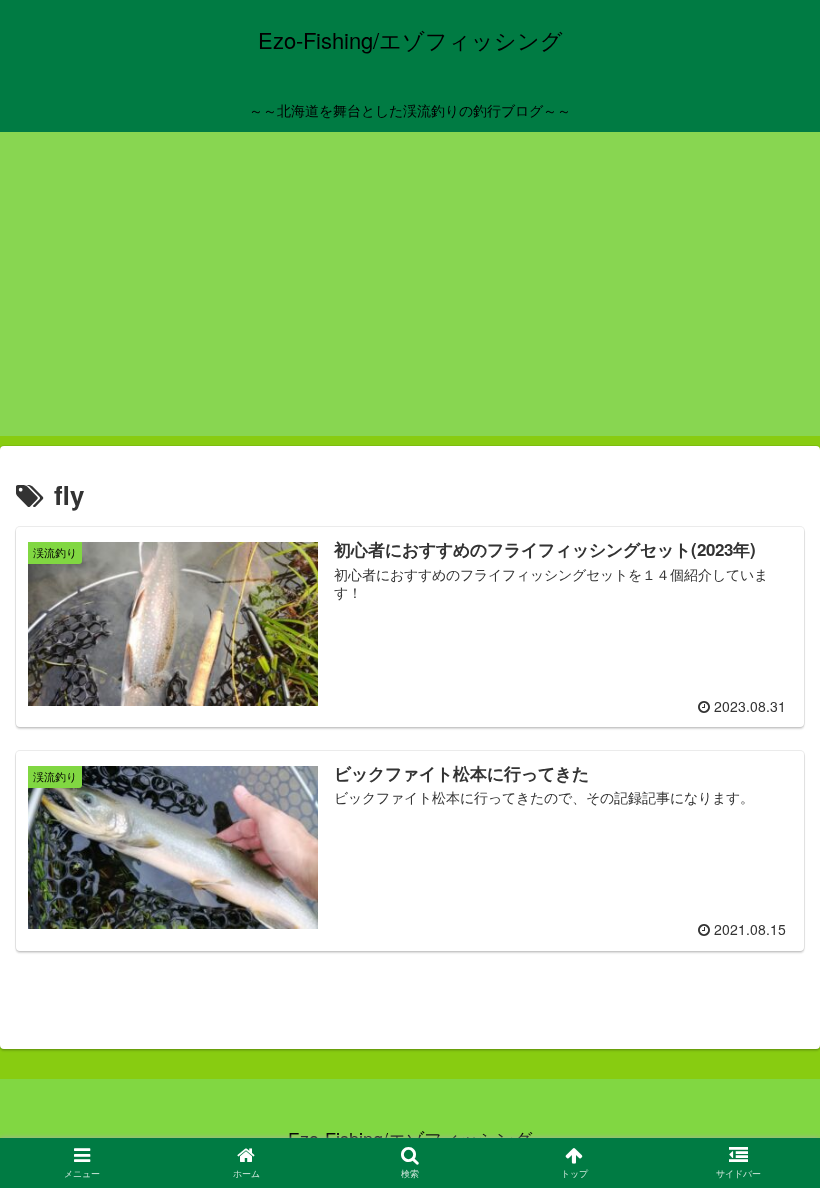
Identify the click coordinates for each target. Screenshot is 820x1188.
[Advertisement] (410, 296)
